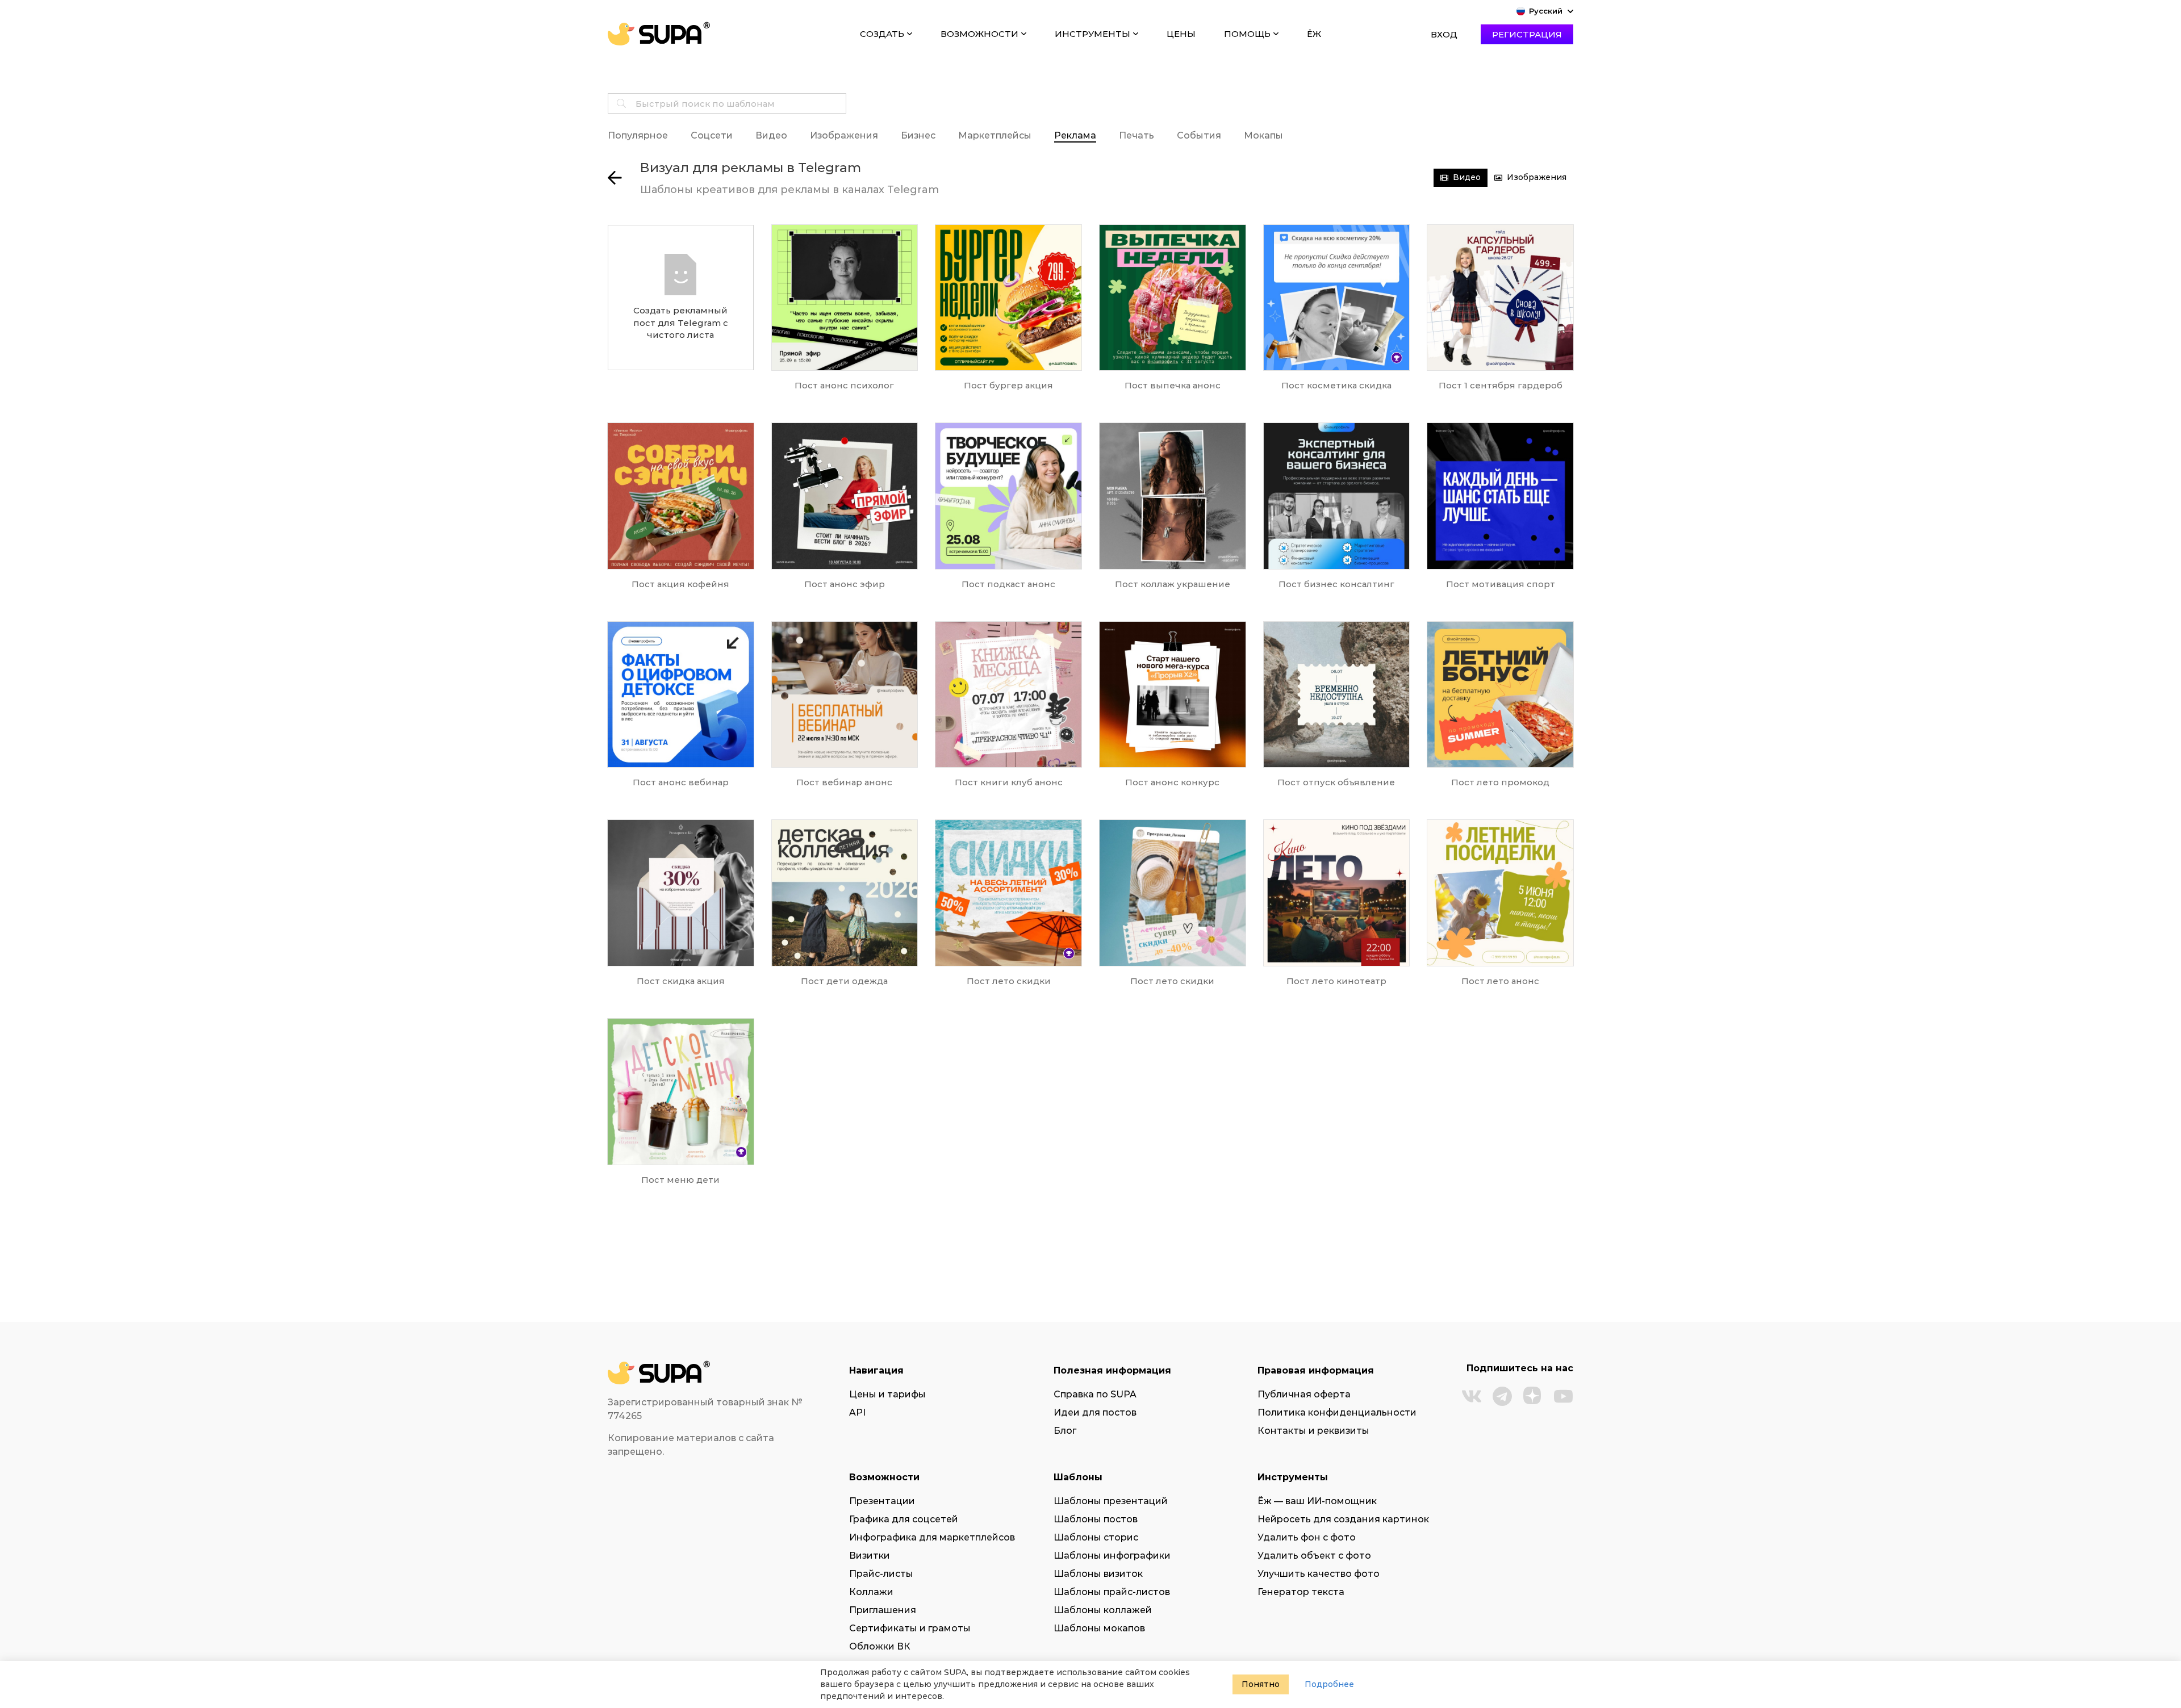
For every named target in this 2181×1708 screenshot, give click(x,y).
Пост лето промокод (1500, 782)
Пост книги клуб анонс (1009, 782)
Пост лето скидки (1009, 981)
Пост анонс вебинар (681, 782)
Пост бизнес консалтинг (1336, 584)
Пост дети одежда (844, 981)
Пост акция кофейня (680, 584)
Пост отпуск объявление (1336, 782)
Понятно (1261, 1684)
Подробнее (1329, 1684)
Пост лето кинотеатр (1336, 981)
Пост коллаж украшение (1173, 584)
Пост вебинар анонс (844, 782)
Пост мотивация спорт (1501, 584)
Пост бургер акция (1008, 385)
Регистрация (1527, 34)
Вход (1444, 34)
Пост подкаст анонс (1008, 584)
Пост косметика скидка (1336, 385)
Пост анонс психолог (844, 385)
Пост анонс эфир (845, 584)
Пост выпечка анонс (1173, 385)
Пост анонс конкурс (1172, 782)
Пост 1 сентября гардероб (1501, 385)
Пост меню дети (680, 1180)
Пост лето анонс (1500, 981)
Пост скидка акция (681, 981)
